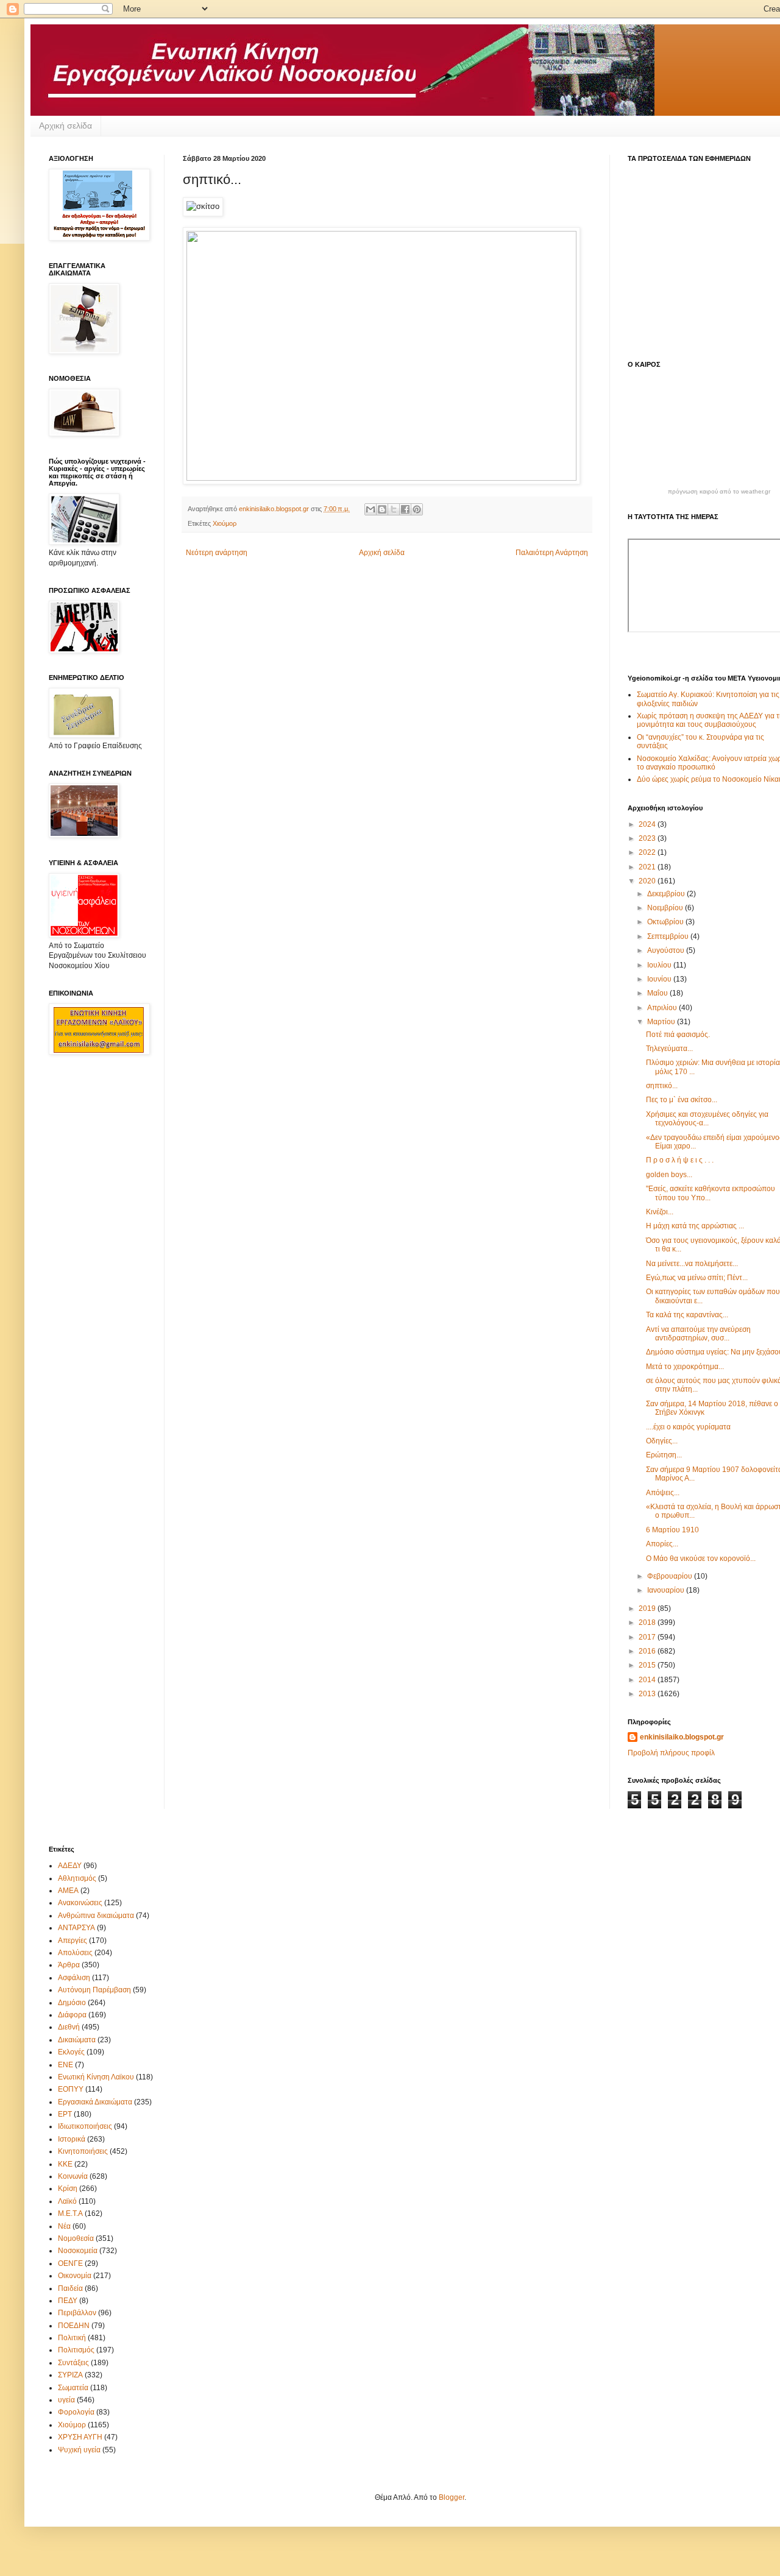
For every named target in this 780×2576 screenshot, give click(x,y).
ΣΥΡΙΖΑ (70, 2375)
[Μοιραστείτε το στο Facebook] (405, 509)
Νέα (64, 2226)
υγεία (66, 2400)
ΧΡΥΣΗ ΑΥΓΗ (80, 2437)
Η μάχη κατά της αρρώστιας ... (695, 1226)
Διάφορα (72, 2015)
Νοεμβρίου (666, 908)
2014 (648, 1680)
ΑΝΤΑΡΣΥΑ (76, 1928)
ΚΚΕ (65, 2164)
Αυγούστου (667, 950)
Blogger (452, 2497)
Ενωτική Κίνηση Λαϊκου (96, 2077)
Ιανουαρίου (667, 1590)
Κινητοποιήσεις (83, 2151)
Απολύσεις (75, 1953)
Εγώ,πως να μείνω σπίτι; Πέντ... (697, 1278)
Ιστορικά (72, 2139)
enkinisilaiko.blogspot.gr (682, 1737)
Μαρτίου (662, 1022)
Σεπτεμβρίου (669, 936)
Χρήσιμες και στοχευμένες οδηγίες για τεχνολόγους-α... (707, 1119)
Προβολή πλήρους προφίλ (671, 1753)
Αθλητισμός (77, 1878)
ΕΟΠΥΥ (71, 2089)
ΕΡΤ (65, 2114)
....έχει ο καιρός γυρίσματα (688, 1427)
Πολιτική (72, 2338)
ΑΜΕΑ (68, 1891)
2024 (648, 824)
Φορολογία (76, 2412)
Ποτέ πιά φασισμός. (678, 1035)
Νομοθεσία (76, 2238)
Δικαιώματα (77, 2040)
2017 (648, 1637)
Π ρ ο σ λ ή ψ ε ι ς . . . (680, 1160)
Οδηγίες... (662, 1441)
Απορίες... (662, 1544)
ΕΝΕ (66, 2065)
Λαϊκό (67, 2201)
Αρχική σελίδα (66, 126)
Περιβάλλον (77, 2313)
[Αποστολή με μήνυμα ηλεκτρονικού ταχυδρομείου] (370, 509)
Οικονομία (75, 2276)
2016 (648, 1651)
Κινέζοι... (660, 1212)
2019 (648, 1608)
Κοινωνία (73, 2176)
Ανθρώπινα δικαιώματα (96, 1916)
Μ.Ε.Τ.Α (70, 2213)
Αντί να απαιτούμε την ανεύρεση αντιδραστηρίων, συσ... (698, 1334)
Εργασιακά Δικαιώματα (95, 2102)
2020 (648, 881)
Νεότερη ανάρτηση (217, 553)
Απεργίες (73, 1941)
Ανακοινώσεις (80, 1903)
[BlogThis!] (382, 509)
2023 (648, 838)
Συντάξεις (73, 2363)
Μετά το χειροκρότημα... (685, 1367)
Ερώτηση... (664, 1455)
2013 (648, 1694)
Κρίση (68, 2189)
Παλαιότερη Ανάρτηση (552, 553)
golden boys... (669, 1175)
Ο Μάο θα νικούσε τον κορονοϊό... (701, 1559)
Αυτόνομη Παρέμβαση (94, 1990)
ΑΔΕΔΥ (70, 1866)
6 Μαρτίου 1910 (672, 1530)
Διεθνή (69, 2027)
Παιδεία (70, 2288)
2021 (648, 867)
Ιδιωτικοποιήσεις (85, 2126)
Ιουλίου (660, 965)
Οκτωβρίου (666, 922)
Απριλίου (663, 1008)
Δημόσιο (72, 2003)
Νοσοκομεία (78, 2251)
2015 (648, 1665)
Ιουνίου (660, 979)
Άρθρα (69, 1965)
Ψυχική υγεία (79, 2450)
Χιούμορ (225, 523)
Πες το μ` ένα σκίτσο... (682, 1100)
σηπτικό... (662, 1086)
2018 (648, 1622)
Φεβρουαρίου (671, 1576)
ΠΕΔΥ (68, 2301)
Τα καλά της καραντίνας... (687, 1315)
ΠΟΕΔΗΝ (74, 2326)
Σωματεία (73, 2388)
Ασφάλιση (74, 1978)
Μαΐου (658, 993)
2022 (648, 852)
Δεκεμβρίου (667, 894)
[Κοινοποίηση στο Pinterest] (417, 509)
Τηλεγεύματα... (669, 1049)
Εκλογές (71, 2052)
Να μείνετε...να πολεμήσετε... (692, 1264)
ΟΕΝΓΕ (70, 2263)
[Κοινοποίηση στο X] (394, 509)
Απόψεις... (663, 1493)
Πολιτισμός (76, 2350)
